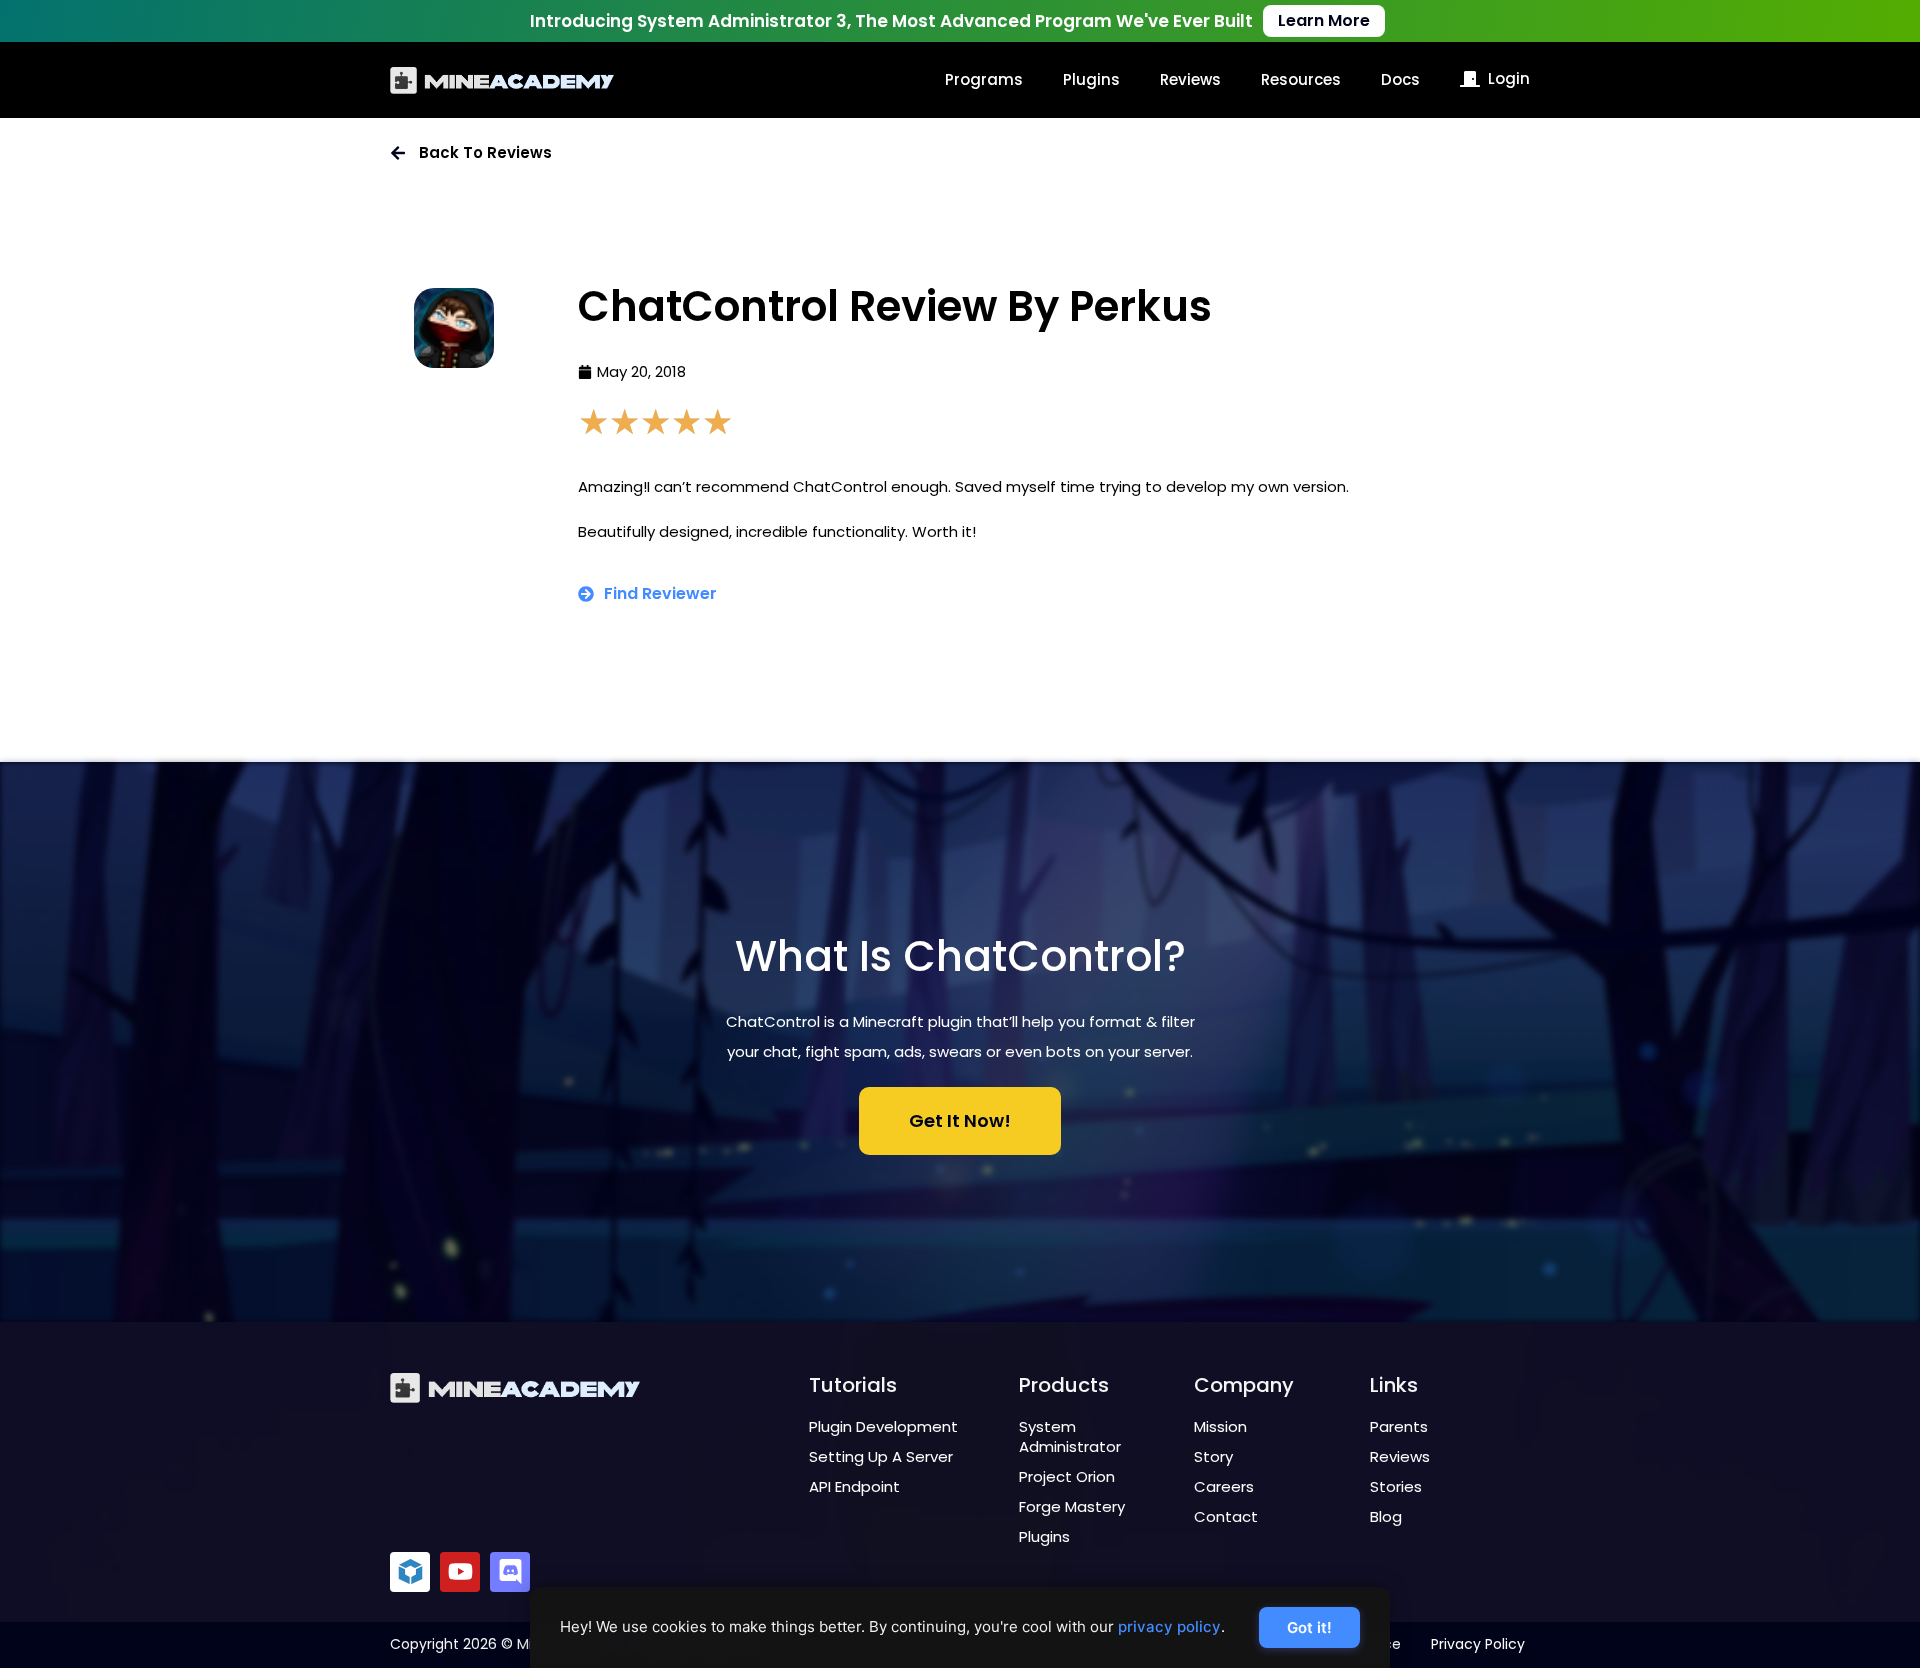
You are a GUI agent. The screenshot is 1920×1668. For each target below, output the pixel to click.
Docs (1400, 79)
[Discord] (510, 1572)
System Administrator (1070, 1436)
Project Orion (1067, 1476)
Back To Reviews (485, 152)
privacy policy (1169, 1626)
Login (1509, 78)
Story (1213, 1456)
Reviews (1190, 79)
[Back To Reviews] (398, 153)
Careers (1224, 1486)
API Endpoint (854, 1486)
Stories (1396, 1486)
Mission (1220, 1426)
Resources (1301, 79)
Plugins (1091, 79)
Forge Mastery (1072, 1506)
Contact (1226, 1516)
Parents (1399, 1426)
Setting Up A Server (881, 1456)
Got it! (1309, 1627)
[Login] (1470, 79)
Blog (1386, 1516)
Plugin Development (883, 1426)
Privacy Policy (1478, 1644)
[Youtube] (460, 1572)
